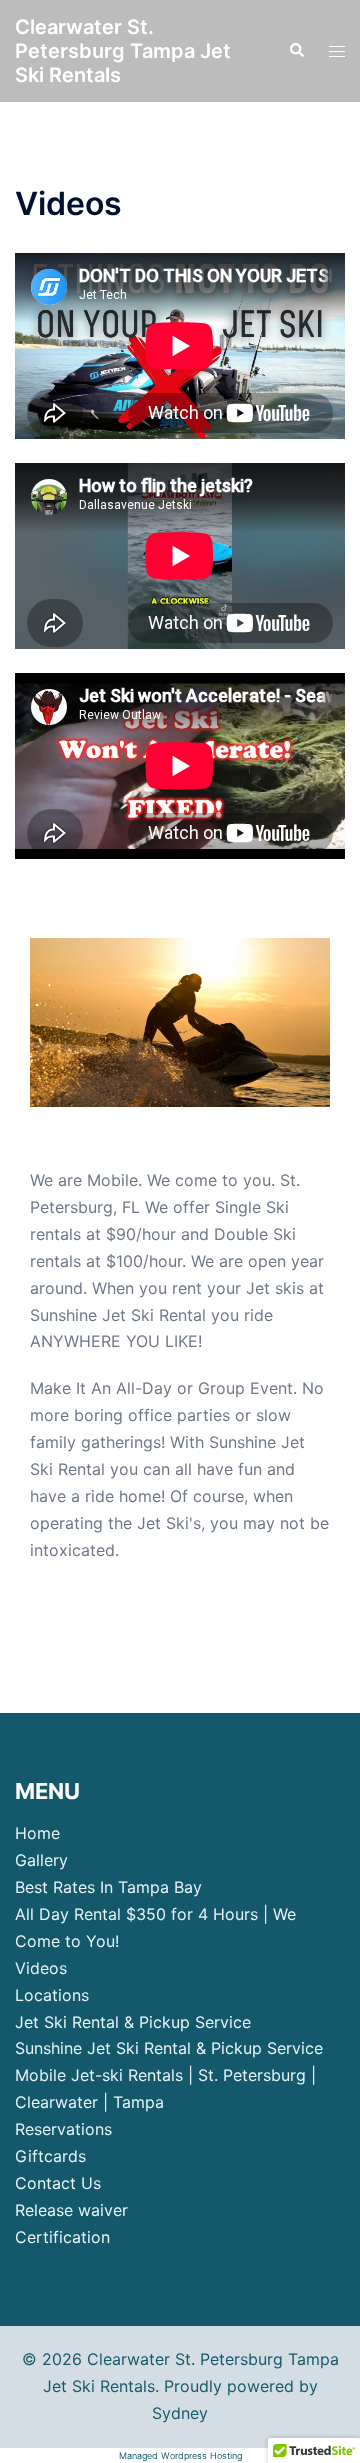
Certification (62, 2237)
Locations (52, 1995)
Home (37, 1833)
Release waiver (71, 2210)
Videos (41, 1968)
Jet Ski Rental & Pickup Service (133, 2022)
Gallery (41, 1860)
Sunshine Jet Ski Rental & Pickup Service (169, 2048)
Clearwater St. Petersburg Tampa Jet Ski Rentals (123, 51)
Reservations (63, 2129)
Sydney (180, 2413)
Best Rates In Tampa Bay (108, 1887)
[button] (296, 51)
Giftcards (50, 2156)
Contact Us (58, 2183)
